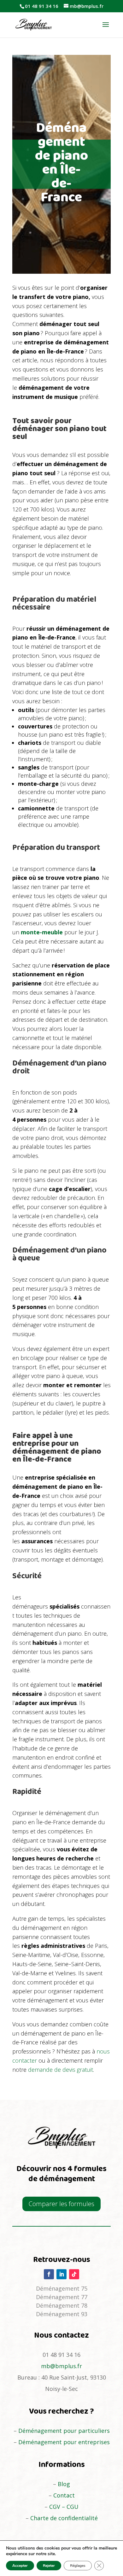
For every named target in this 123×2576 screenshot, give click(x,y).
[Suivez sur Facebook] (49, 2274)
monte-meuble (42, 932)
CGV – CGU (64, 2507)
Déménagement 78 (62, 2305)
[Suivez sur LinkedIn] (61, 2274)
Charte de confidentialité (64, 2518)
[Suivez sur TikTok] (74, 2274)
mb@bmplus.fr (61, 2366)
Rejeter (49, 2566)
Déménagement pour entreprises (64, 2442)
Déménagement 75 (62, 2288)
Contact (64, 2495)
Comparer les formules (61, 2204)
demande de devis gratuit (61, 2070)
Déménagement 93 (62, 2314)
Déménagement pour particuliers (64, 2431)
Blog (64, 2484)
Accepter (20, 2566)
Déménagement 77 (62, 2297)
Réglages (78, 2566)
